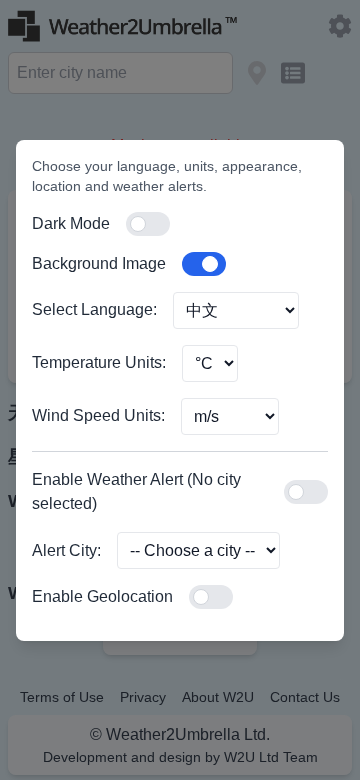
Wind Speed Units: (98, 415)
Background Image (99, 263)
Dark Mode (71, 223)
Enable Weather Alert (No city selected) (136, 491)
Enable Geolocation (102, 596)
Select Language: (94, 309)
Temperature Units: (99, 362)
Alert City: (66, 550)
